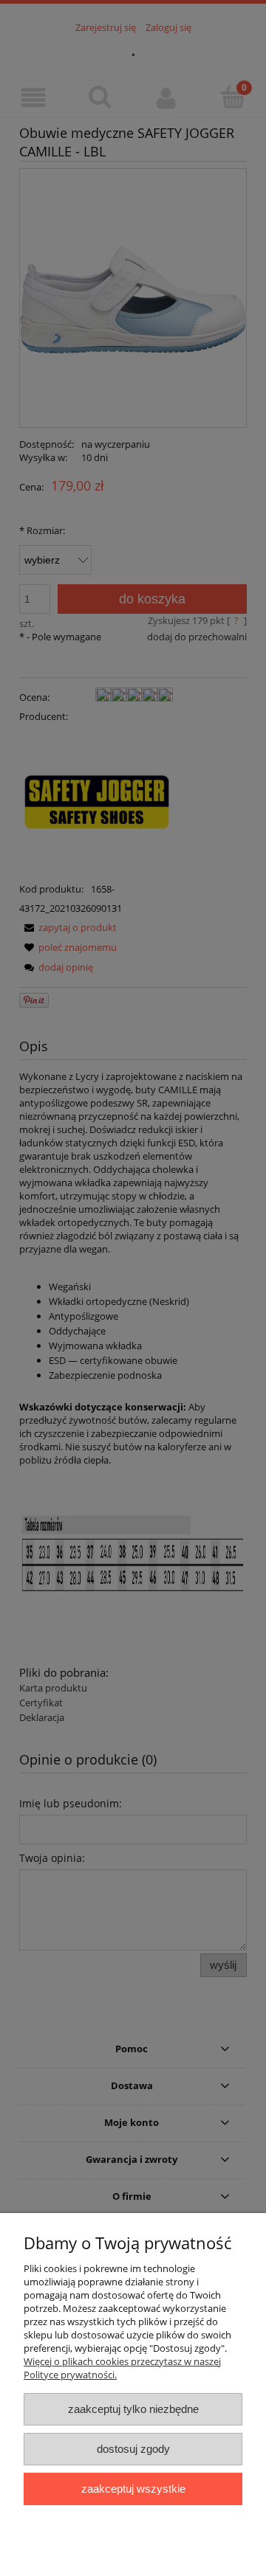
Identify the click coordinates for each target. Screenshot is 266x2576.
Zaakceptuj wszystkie (133, 2489)
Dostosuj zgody (133, 2449)
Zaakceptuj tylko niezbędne (133, 2409)
